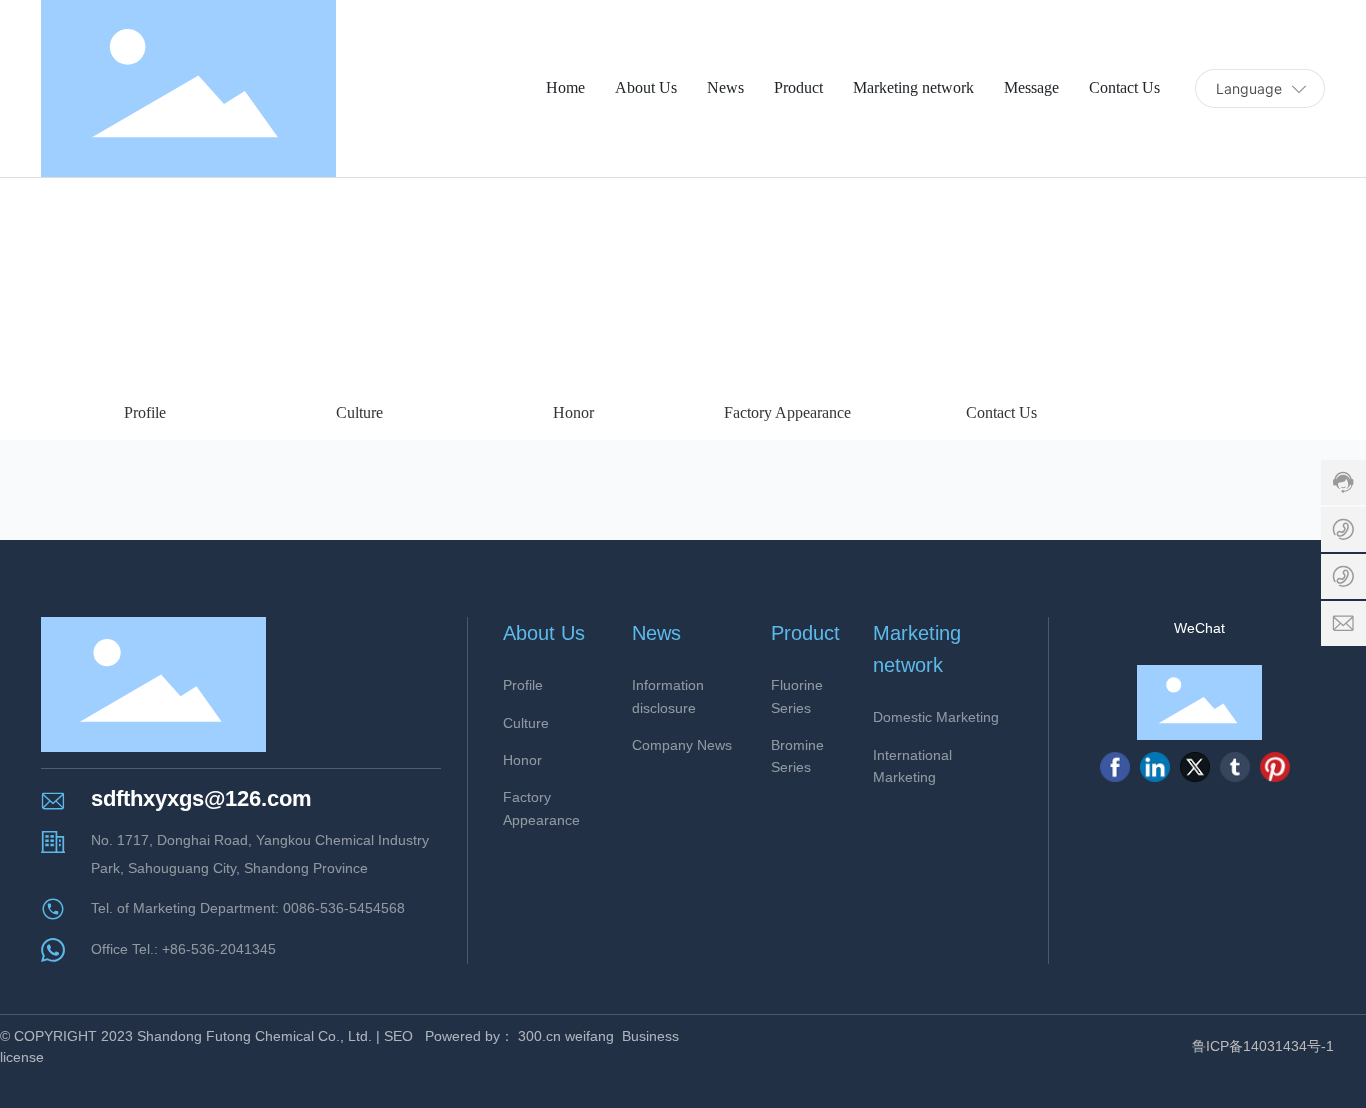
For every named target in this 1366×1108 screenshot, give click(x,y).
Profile (145, 412)
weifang (589, 1036)
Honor (573, 412)
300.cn (539, 1036)
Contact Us (1001, 412)
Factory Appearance (787, 412)
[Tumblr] (1235, 767)
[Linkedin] (1155, 767)
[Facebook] (1115, 767)
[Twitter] (1195, 767)
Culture (359, 412)
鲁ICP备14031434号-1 (1263, 1046)
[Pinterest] (1275, 767)
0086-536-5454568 (344, 908)
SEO (398, 1036)
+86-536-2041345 (219, 949)
